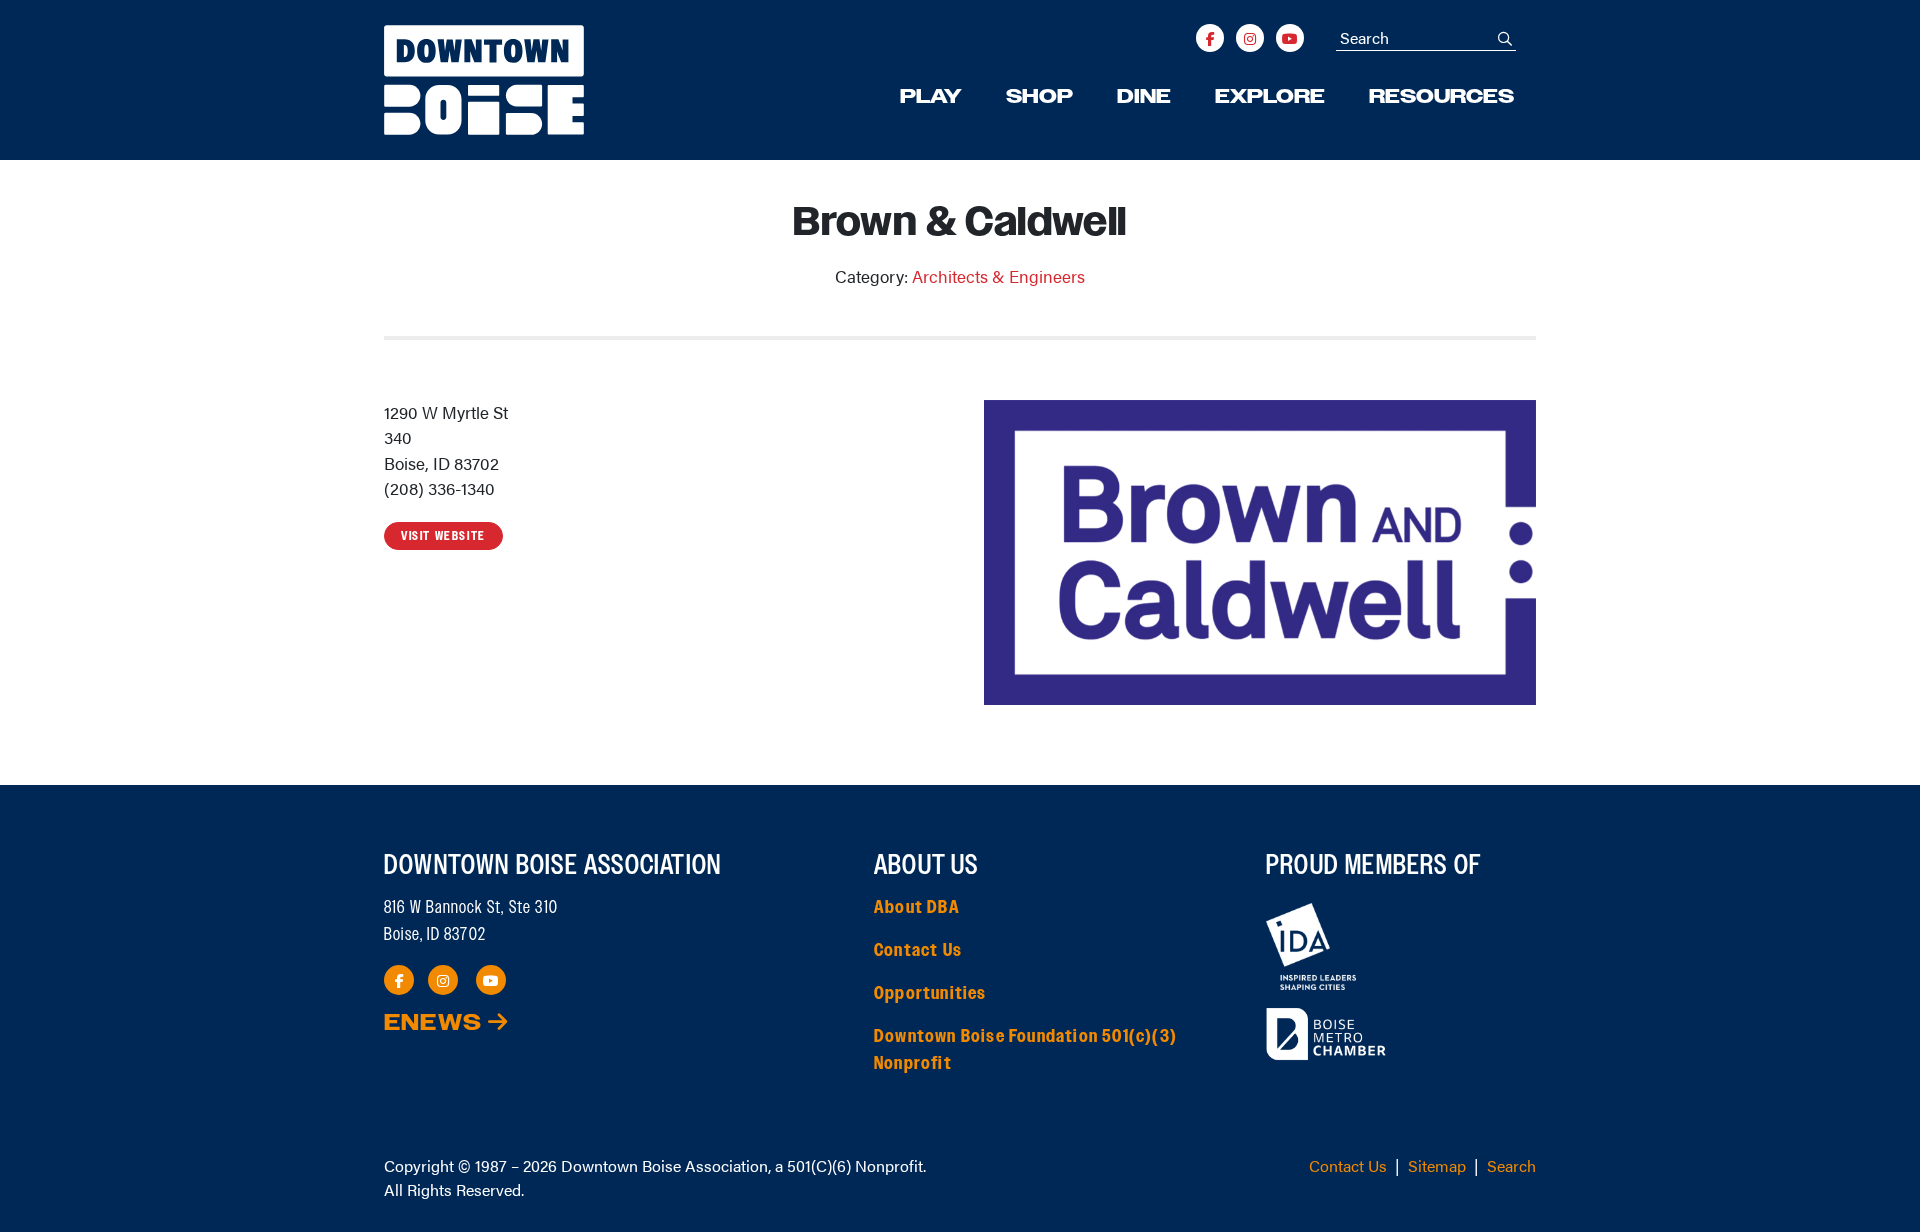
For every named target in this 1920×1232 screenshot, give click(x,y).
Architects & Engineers (998, 276)
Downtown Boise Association (664, 1165)
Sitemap (1437, 1165)
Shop (1039, 97)
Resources (1441, 97)
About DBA (917, 908)
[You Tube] (1290, 38)
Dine (1144, 97)
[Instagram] (1250, 38)
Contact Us (918, 951)
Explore (1270, 97)
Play (931, 97)
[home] (484, 80)
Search (1511, 1165)
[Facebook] (1210, 38)
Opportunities (930, 994)
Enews (436, 1023)
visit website (443, 536)
